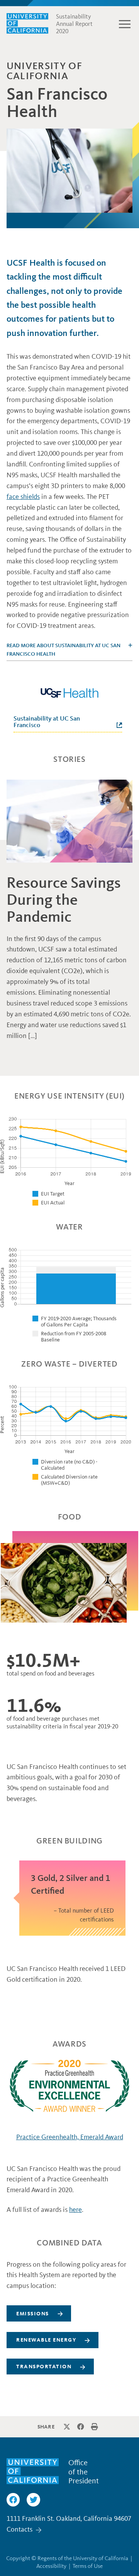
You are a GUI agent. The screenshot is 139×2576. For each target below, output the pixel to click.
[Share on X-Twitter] (67, 2427)
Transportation (44, 2367)
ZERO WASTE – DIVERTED (69, 1364)
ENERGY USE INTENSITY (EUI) (69, 1096)
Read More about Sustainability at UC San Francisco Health (64, 650)
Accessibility (51, 2566)
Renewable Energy (46, 2340)
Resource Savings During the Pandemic (64, 900)
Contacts (19, 2529)
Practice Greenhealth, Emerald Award (70, 2137)
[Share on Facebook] (81, 2427)
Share (46, 2427)
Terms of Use (88, 2566)
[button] (125, 24)
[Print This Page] (95, 2427)
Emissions (33, 2314)
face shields (23, 497)
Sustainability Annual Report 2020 (74, 24)
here (75, 2210)
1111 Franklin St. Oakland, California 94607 (69, 2518)
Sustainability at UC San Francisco (47, 722)
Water (69, 1227)
